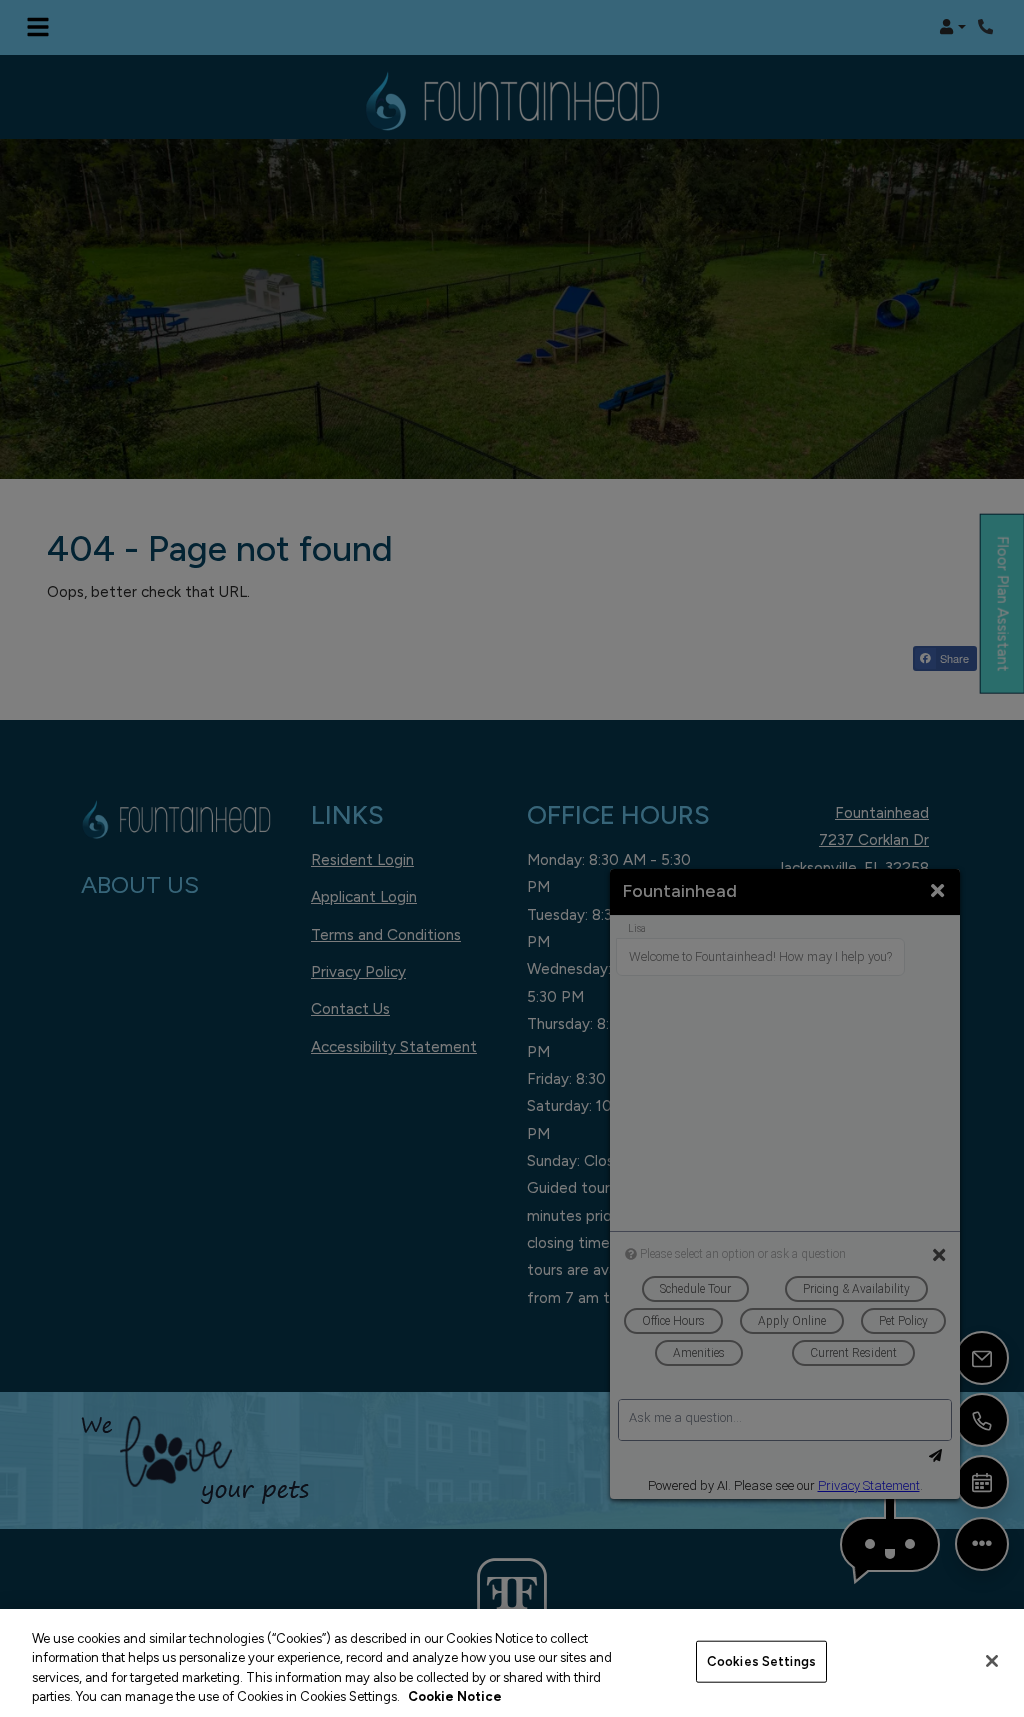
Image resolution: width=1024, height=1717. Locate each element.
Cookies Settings (761, 1661)
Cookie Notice (455, 1696)
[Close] (992, 1661)
